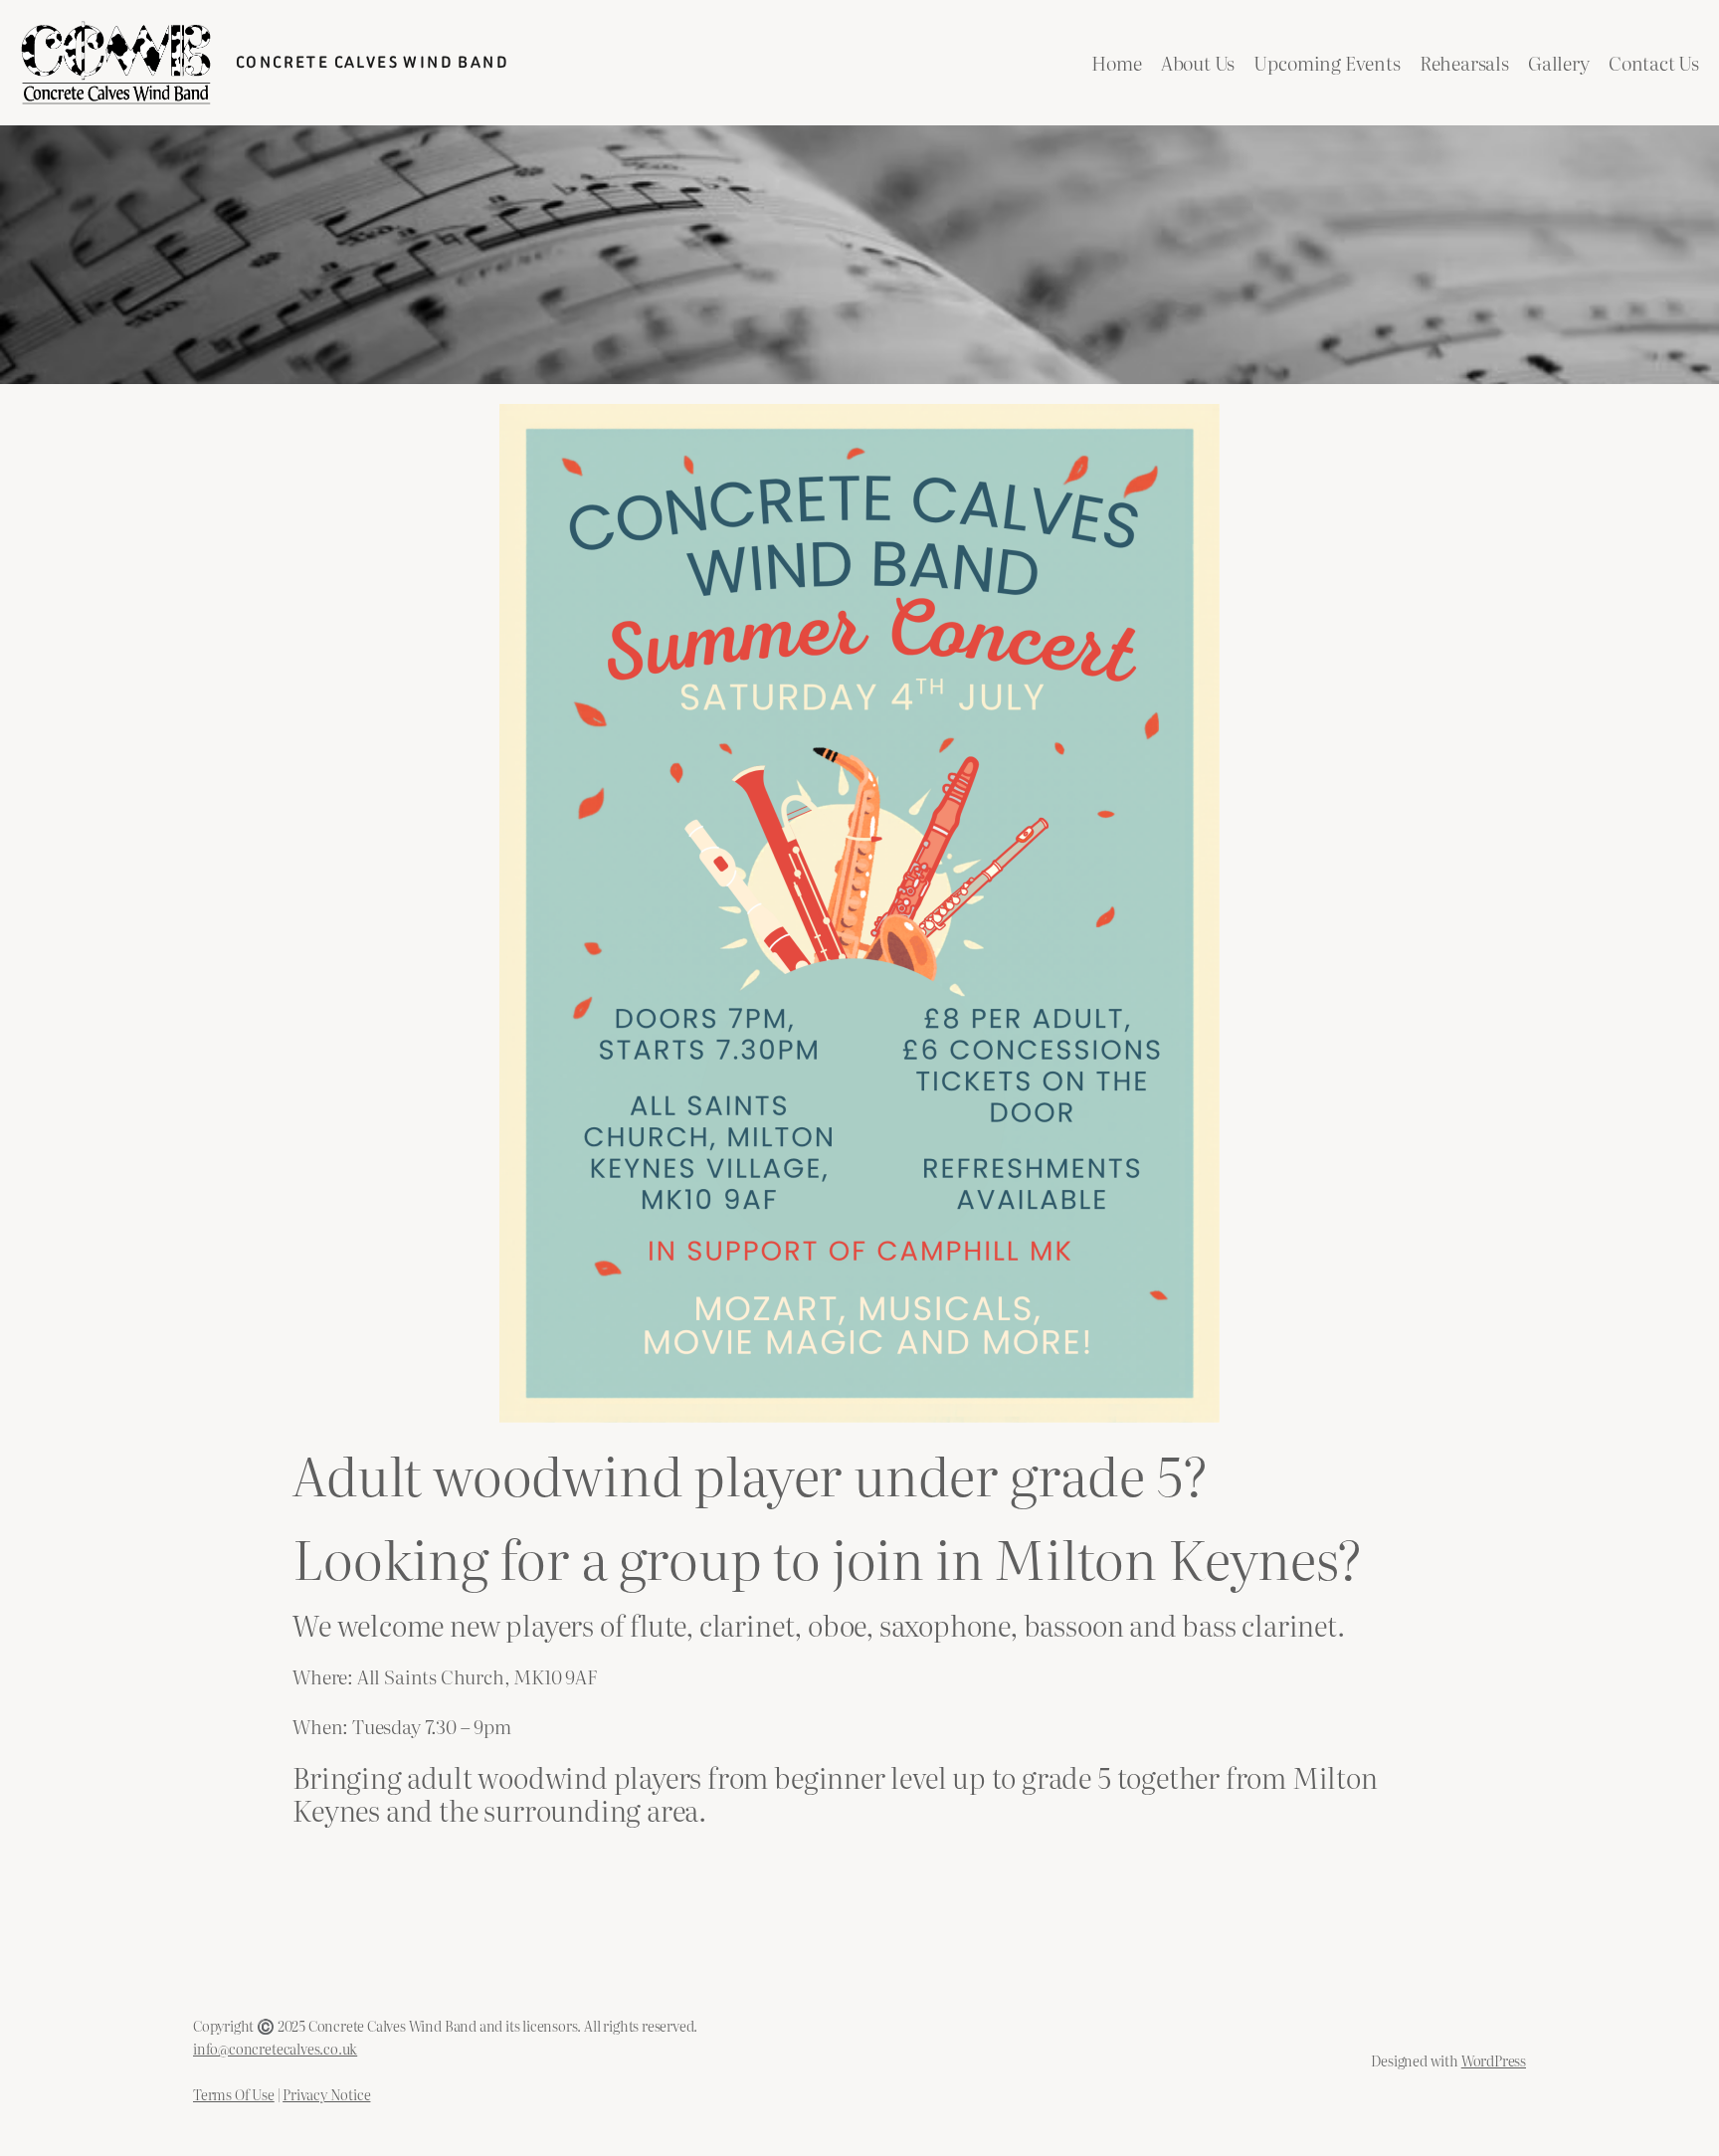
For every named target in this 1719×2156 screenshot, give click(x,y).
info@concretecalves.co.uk (275, 2048)
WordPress (1494, 2060)
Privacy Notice (326, 2094)
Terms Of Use (234, 2094)
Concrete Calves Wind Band (373, 62)
